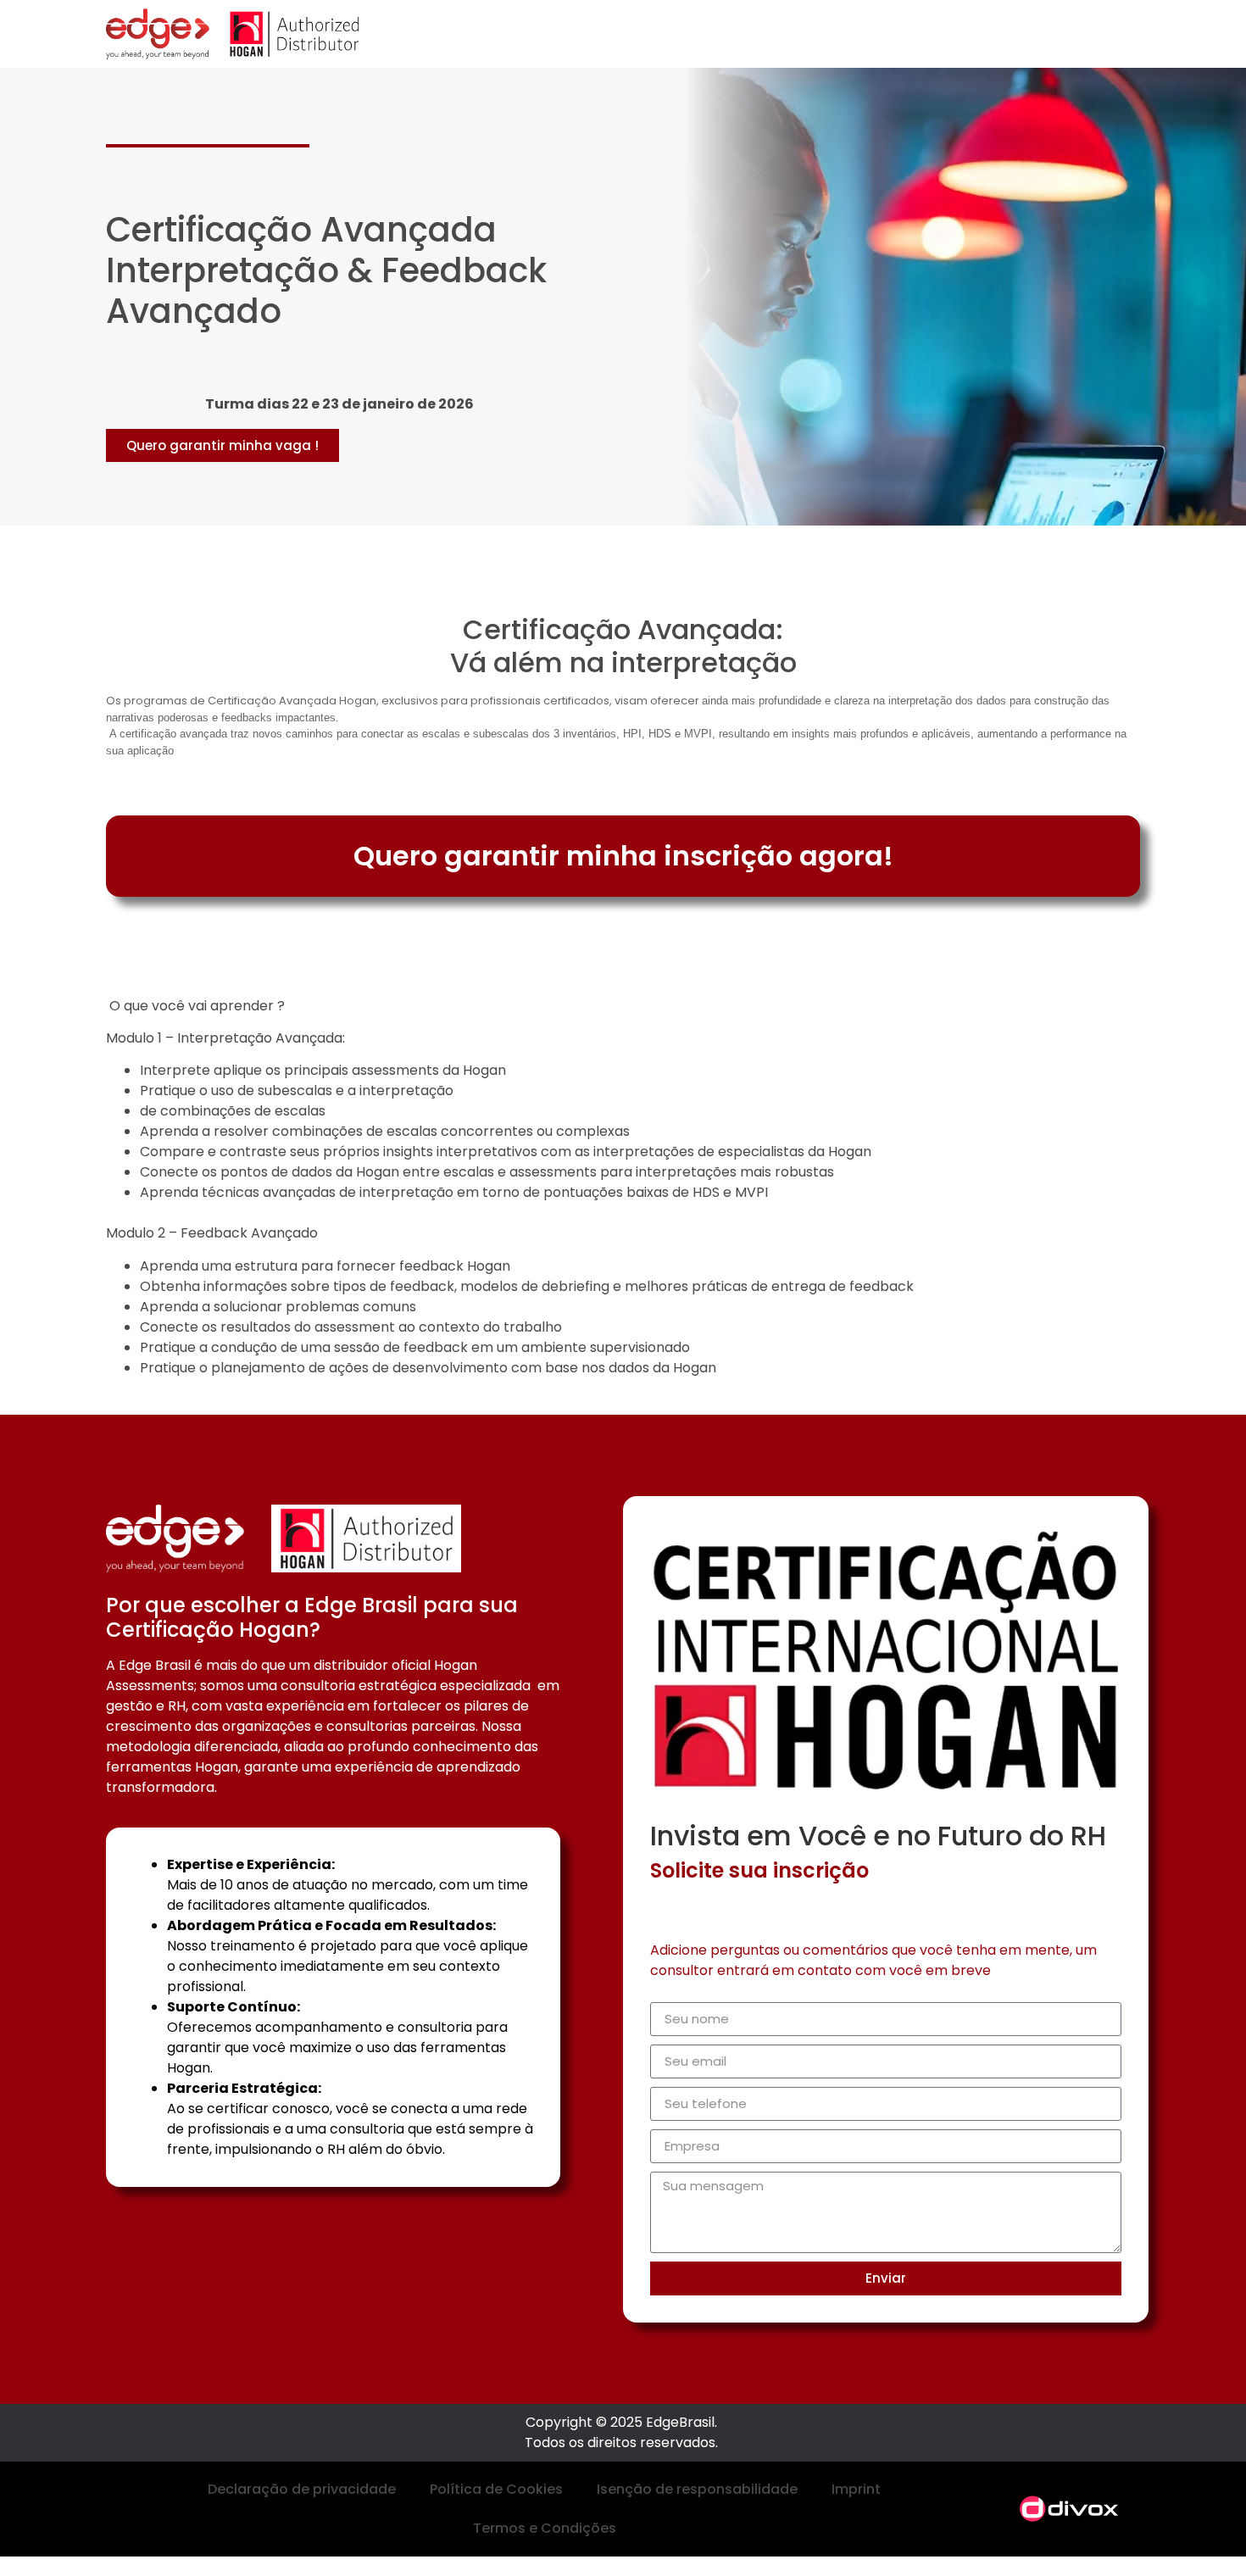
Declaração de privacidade (302, 2489)
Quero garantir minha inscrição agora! (623, 856)
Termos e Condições (545, 2528)
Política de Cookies (496, 2489)
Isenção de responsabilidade (697, 2489)
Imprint (856, 2489)
